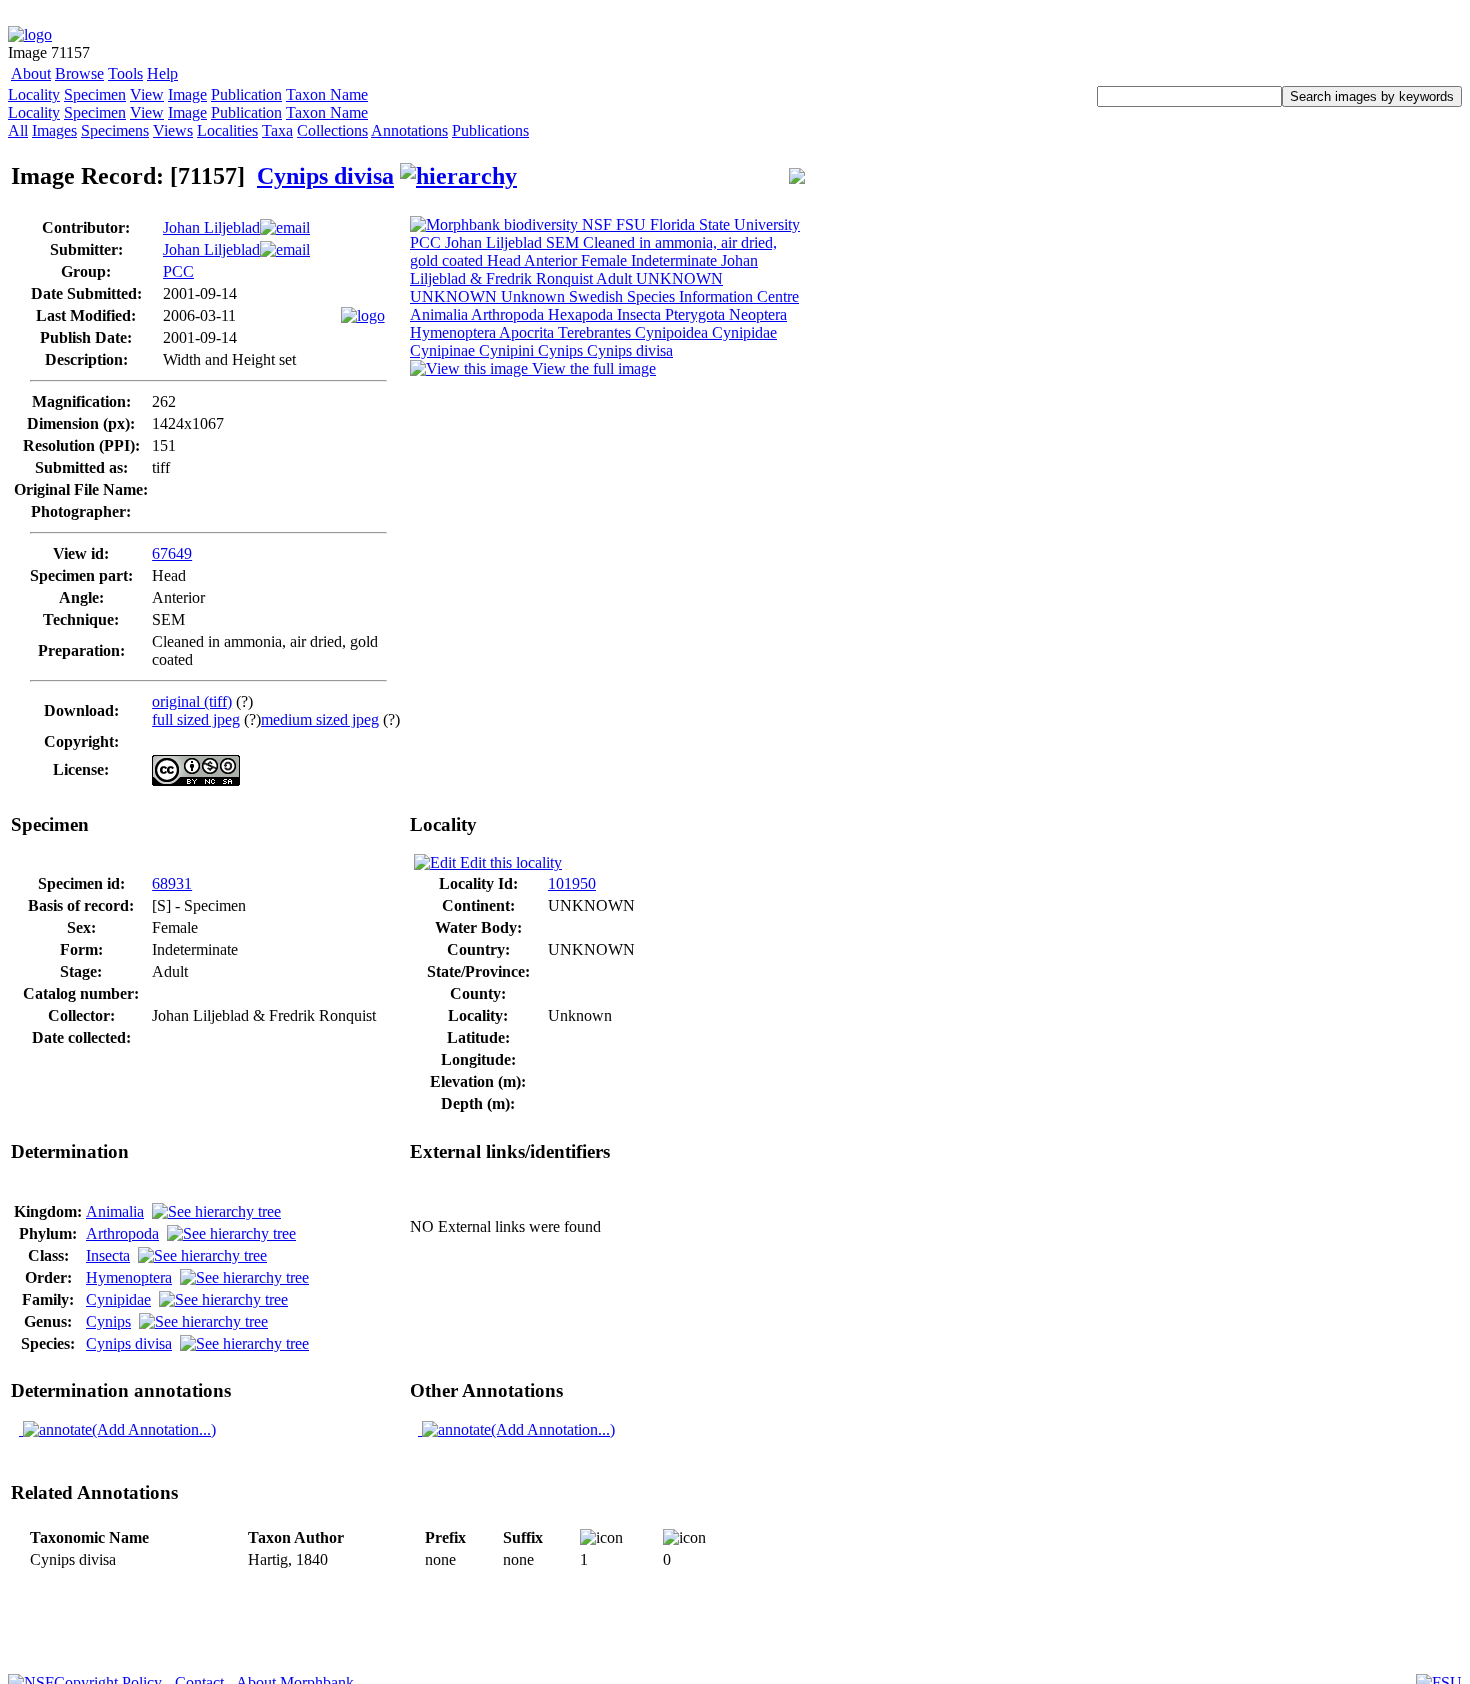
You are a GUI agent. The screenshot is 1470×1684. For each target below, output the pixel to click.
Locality (34, 94)
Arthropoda (122, 1233)
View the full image (592, 368)
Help (162, 73)
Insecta (108, 1255)
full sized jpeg (196, 719)
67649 (172, 553)
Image (187, 94)
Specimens (115, 130)
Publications (490, 130)
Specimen (95, 94)
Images (54, 130)
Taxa (277, 130)
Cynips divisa (325, 176)
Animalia (115, 1211)
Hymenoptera (129, 1277)
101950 (572, 883)
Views (173, 130)
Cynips (108, 1321)
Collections (332, 130)
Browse (79, 73)
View (147, 94)
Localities (227, 130)
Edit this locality (509, 862)
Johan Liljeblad (211, 227)
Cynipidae (118, 1299)
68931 (172, 883)
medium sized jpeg (320, 719)
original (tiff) (192, 701)
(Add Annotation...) (154, 1429)
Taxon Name (327, 94)
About (31, 73)
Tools (125, 73)
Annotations (409, 130)
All (18, 130)
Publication (246, 94)
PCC (178, 271)
